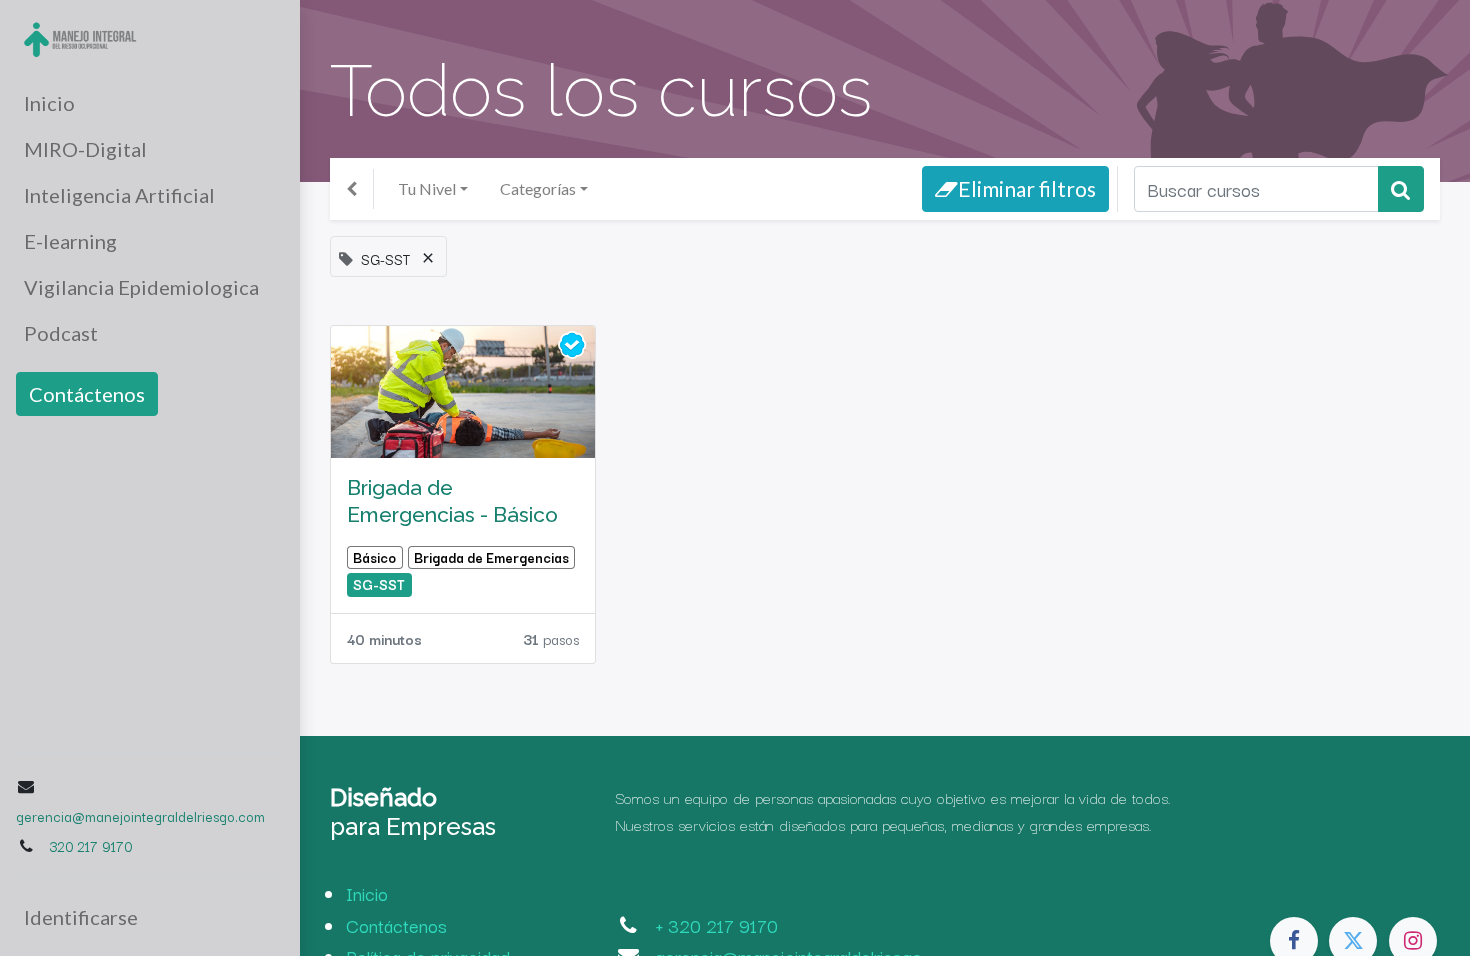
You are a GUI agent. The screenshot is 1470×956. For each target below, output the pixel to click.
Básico (374, 557)
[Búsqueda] (1401, 189)
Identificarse (81, 917)
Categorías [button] (538, 188)
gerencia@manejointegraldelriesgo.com (140, 816)
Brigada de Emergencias (491, 557)
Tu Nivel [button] (427, 188)
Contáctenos (87, 394)
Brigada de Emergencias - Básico (452, 501)
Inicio (367, 893)
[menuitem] (150, 103)
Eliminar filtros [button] (1027, 188)
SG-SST (379, 584)
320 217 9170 (90, 846)
